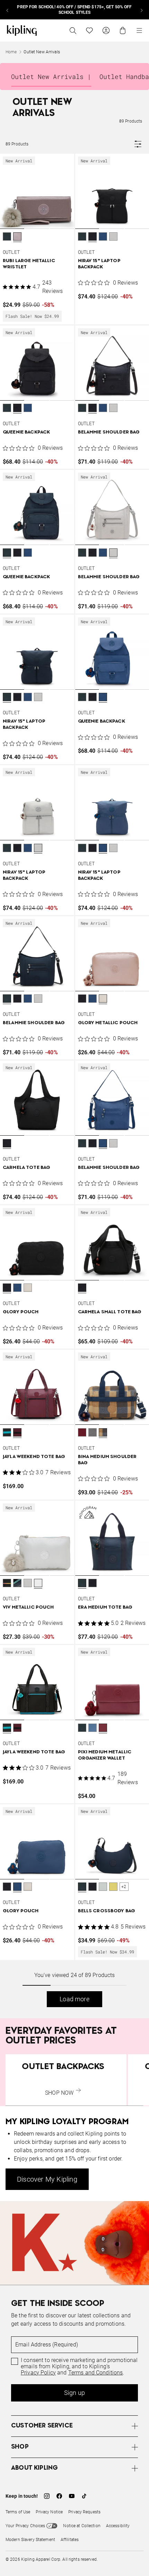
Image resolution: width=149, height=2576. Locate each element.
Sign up (74, 2393)
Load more (74, 1999)
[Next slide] (141, 10)
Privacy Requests (84, 2512)
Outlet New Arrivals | (51, 77)
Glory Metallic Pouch (108, 1023)
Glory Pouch (21, 1312)
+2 (124, 1887)
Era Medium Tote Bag (105, 1607)
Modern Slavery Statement (30, 2540)
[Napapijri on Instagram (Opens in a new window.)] (47, 2496)
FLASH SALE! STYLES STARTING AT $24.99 (74, 10)
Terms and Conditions (96, 2373)
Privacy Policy (38, 2373)
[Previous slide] (8, 10)
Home (11, 52)
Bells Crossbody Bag (107, 1911)
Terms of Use (18, 2512)
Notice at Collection (82, 2526)
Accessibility (118, 2526)
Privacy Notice (49, 2512)
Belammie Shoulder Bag (109, 432)
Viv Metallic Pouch (28, 1607)
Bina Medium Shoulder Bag (107, 1460)
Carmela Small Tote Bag (110, 1312)
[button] (7, 237)
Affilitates (70, 2540)
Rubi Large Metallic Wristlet (29, 264)
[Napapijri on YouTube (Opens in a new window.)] (72, 2496)
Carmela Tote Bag (27, 1168)
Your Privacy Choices (25, 2526)
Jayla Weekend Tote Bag (34, 1457)
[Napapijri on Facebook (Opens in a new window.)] (59, 2496)
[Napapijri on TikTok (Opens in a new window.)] (84, 2496)
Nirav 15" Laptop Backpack (99, 264)
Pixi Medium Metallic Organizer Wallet (105, 1755)
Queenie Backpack (26, 432)
